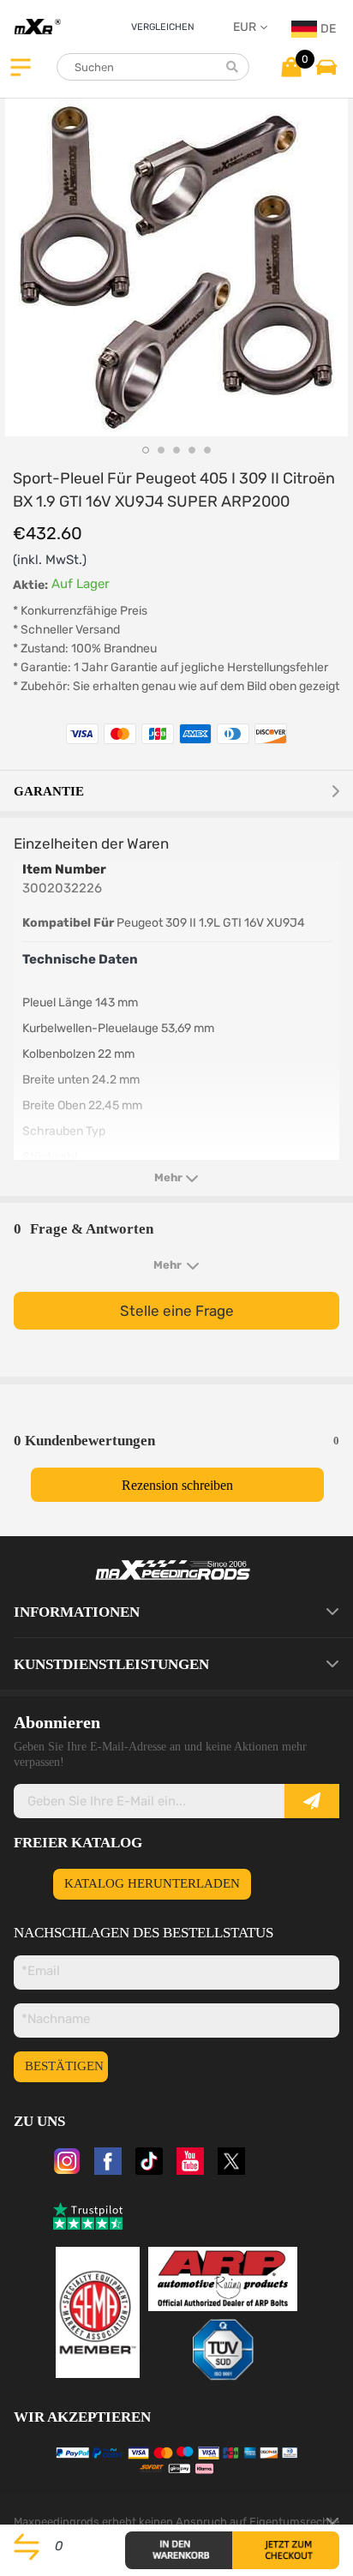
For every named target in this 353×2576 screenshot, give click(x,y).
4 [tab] (192, 450)
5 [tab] (207, 450)
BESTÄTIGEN (64, 2066)
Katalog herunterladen (152, 1883)
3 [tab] (176, 450)
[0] (291, 66)
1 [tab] (146, 450)
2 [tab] (161, 450)
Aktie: (30, 585)
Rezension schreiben (177, 1485)
